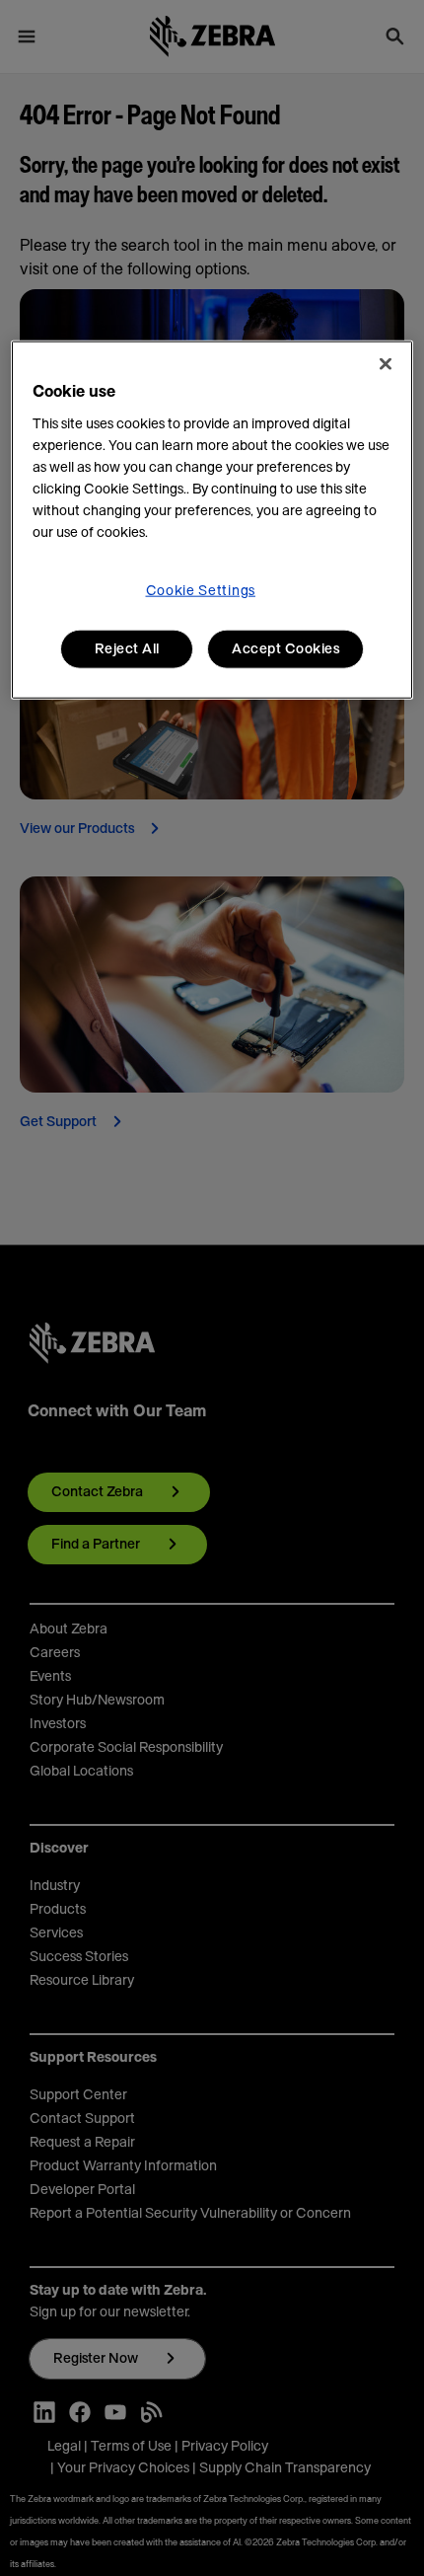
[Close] (386, 363)
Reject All (127, 648)
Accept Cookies (285, 648)
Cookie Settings (201, 590)
